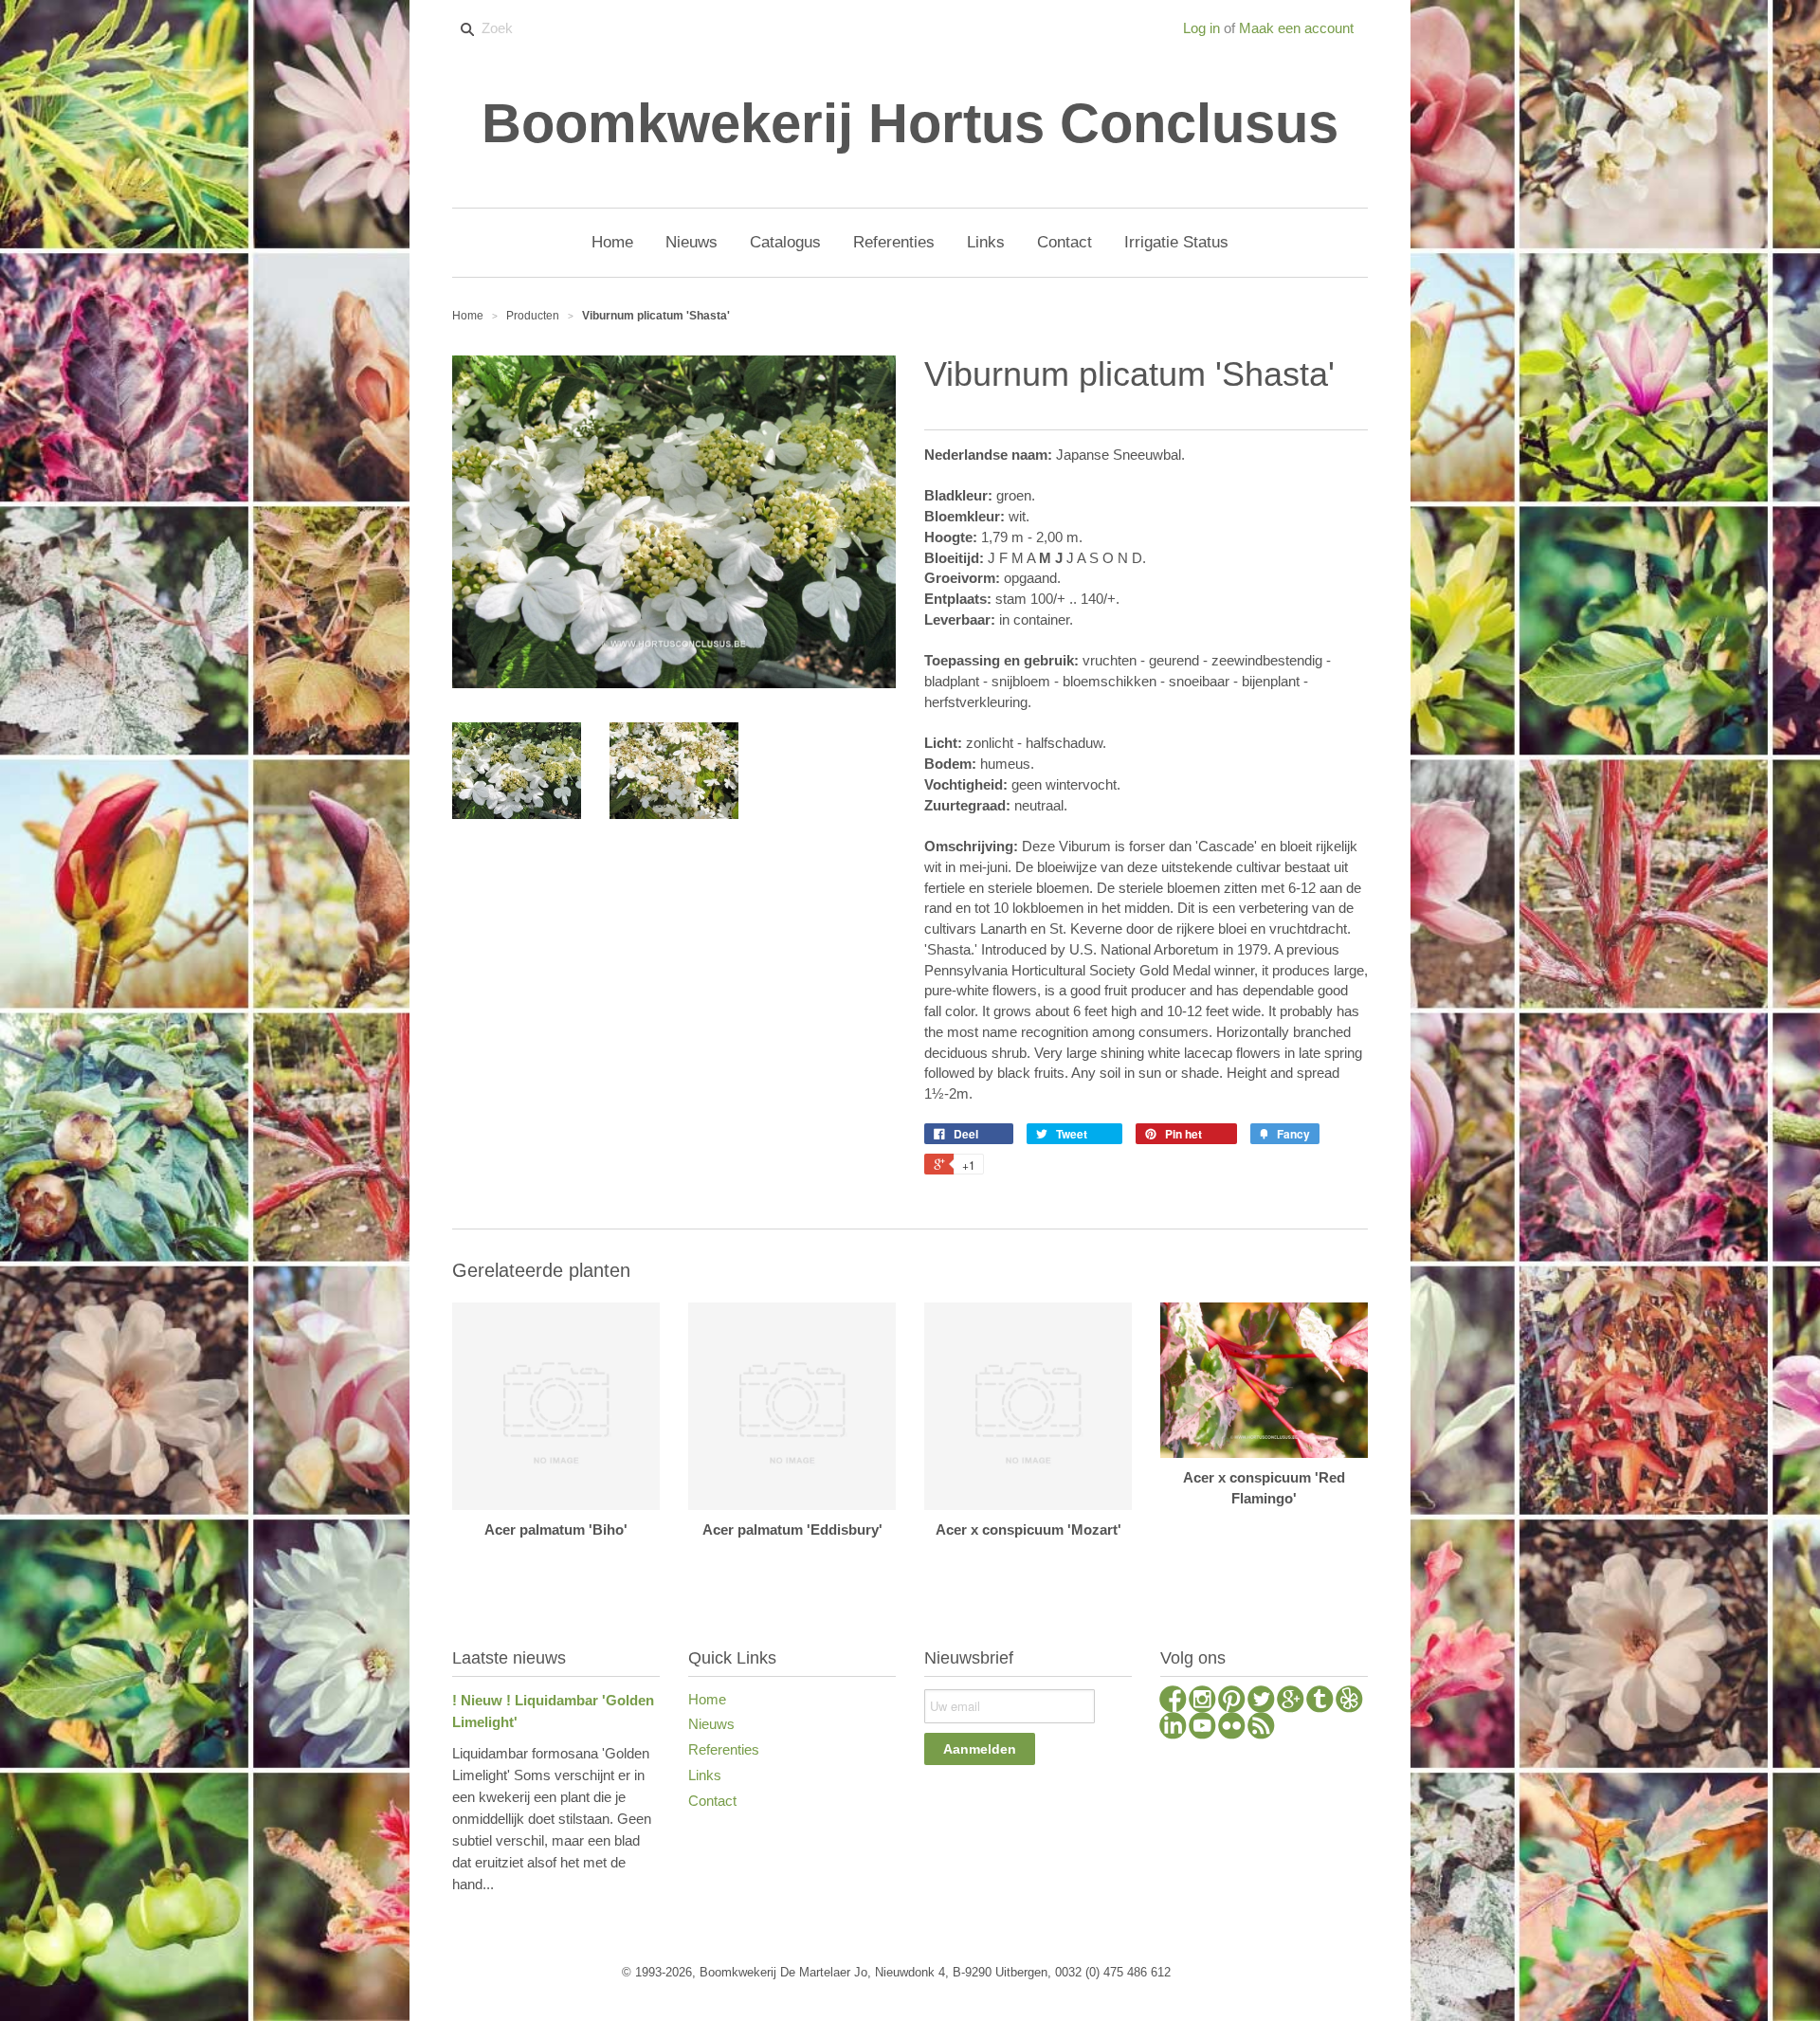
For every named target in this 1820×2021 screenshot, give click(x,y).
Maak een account (1296, 28)
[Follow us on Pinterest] (1232, 1702)
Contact (712, 1801)
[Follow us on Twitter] (1261, 1702)
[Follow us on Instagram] (1202, 1702)
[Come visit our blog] (1320, 1702)
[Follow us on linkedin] (1173, 1728)
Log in (1201, 28)
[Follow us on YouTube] (1202, 1728)
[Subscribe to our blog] (1261, 1728)
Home (707, 1699)
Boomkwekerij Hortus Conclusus (910, 123)
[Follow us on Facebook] (1173, 1702)
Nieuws (711, 1724)
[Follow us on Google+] (1291, 1702)
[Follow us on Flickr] (1232, 1728)
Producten (533, 316)
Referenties (724, 1749)
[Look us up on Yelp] (1349, 1702)
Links (705, 1775)
